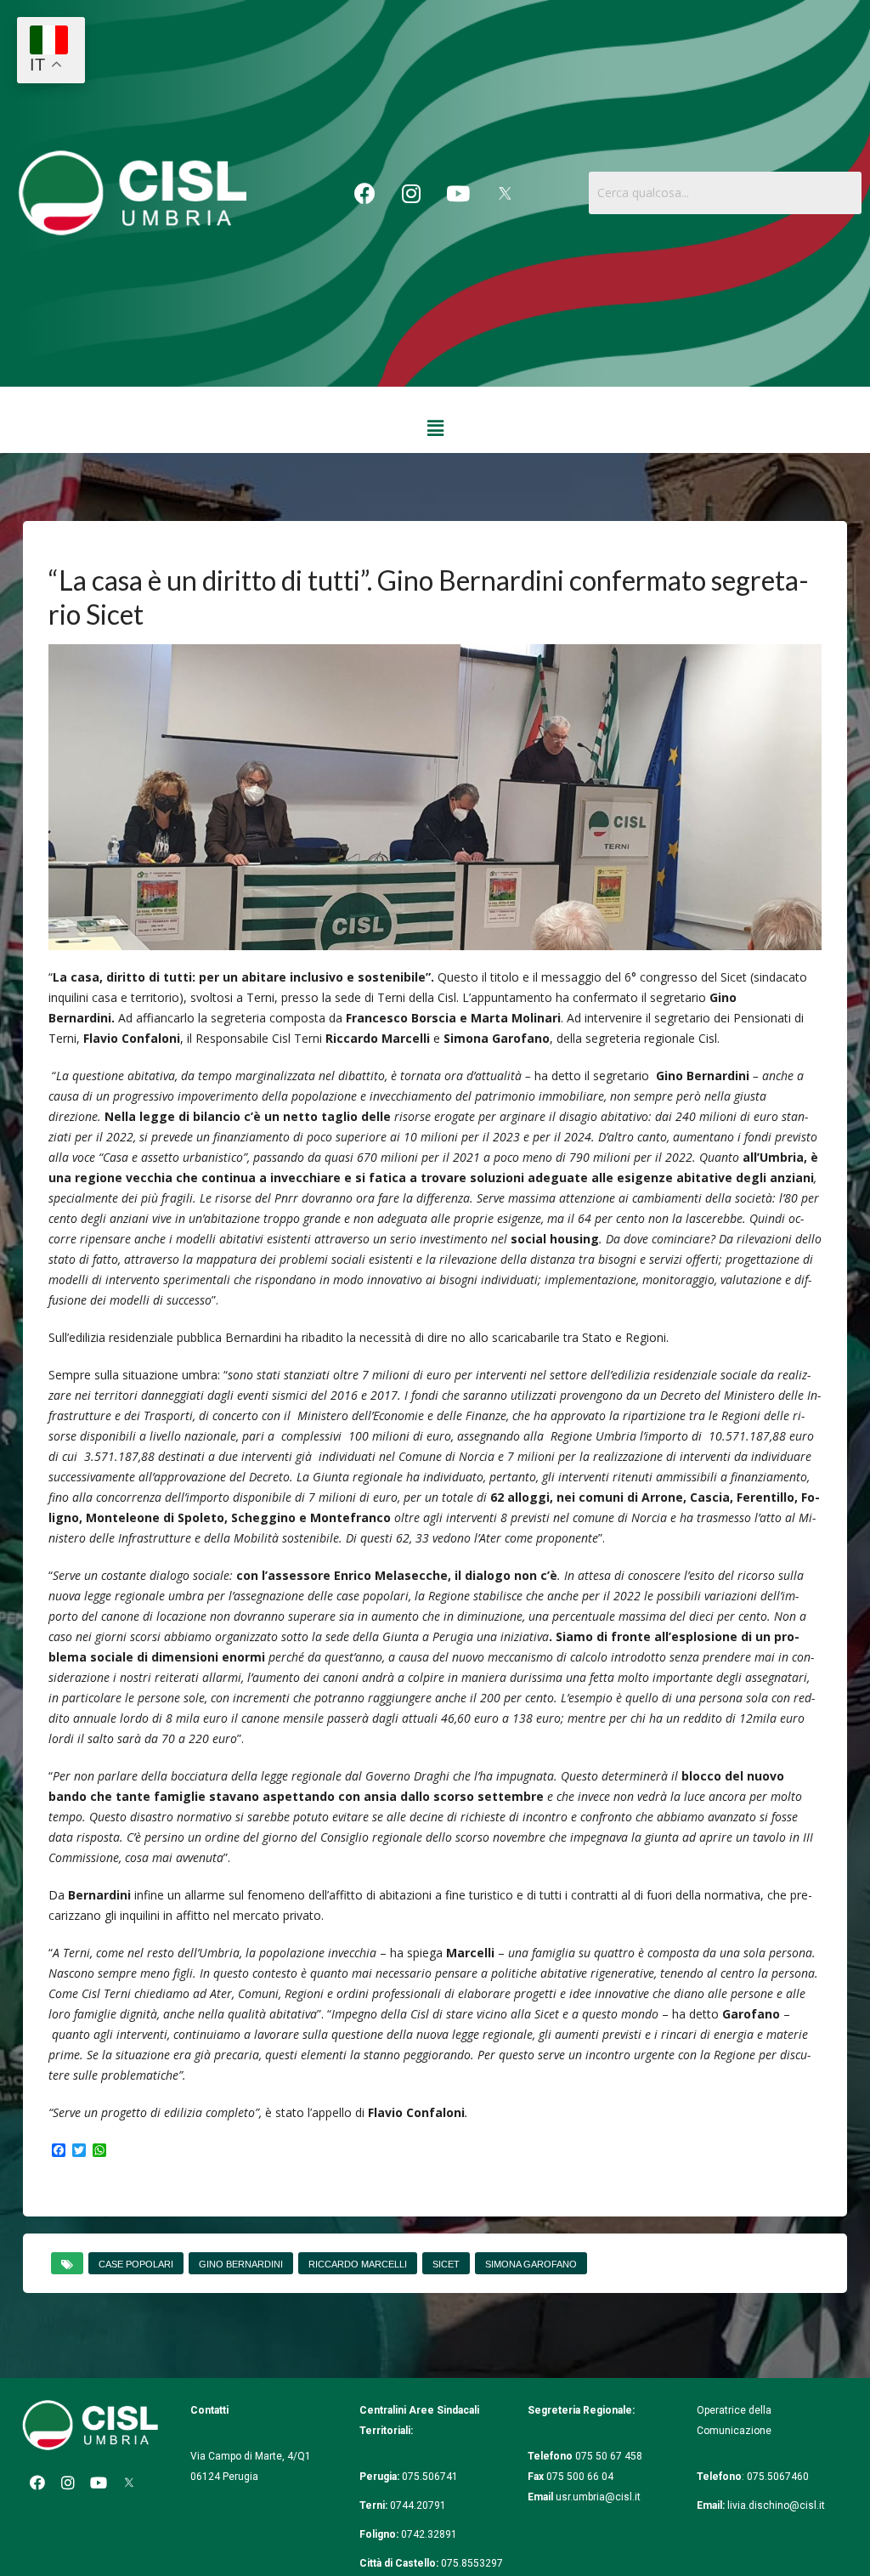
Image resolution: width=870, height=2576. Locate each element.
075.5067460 (779, 2477)
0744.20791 (418, 2505)
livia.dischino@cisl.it (776, 2505)
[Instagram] (411, 193)
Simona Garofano (531, 2264)
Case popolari (136, 2264)
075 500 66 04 (580, 2477)
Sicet (446, 2264)
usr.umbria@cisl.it (598, 2497)
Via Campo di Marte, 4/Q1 (251, 2456)
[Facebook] (364, 193)
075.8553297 (472, 2563)
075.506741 (431, 2477)
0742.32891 (429, 2534)
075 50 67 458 (610, 2456)
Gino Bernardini (241, 2264)
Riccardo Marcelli (358, 2264)
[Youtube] (458, 193)
